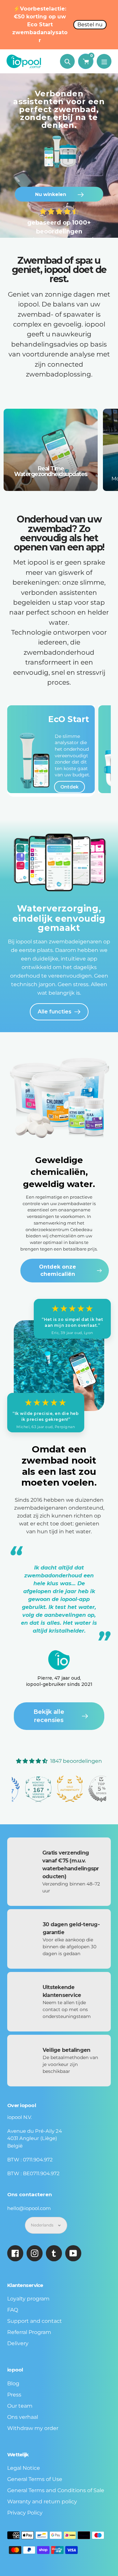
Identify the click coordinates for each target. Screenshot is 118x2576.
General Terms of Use (35, 2479)
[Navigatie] (104, 61)
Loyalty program (28, 2299)
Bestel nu (90, 24)
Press (14, 2395)
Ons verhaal (23, 2417)
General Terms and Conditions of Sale (56, 2490)
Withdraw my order (33, 2428)
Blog (13, 2383)
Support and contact (35, 2321)
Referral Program (29, 2332)
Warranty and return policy (42, 2502)
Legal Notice (24, 2468)
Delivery (18, 2343)
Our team (20, 2406)
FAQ (13, 2310)
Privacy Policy (25, 2513)
